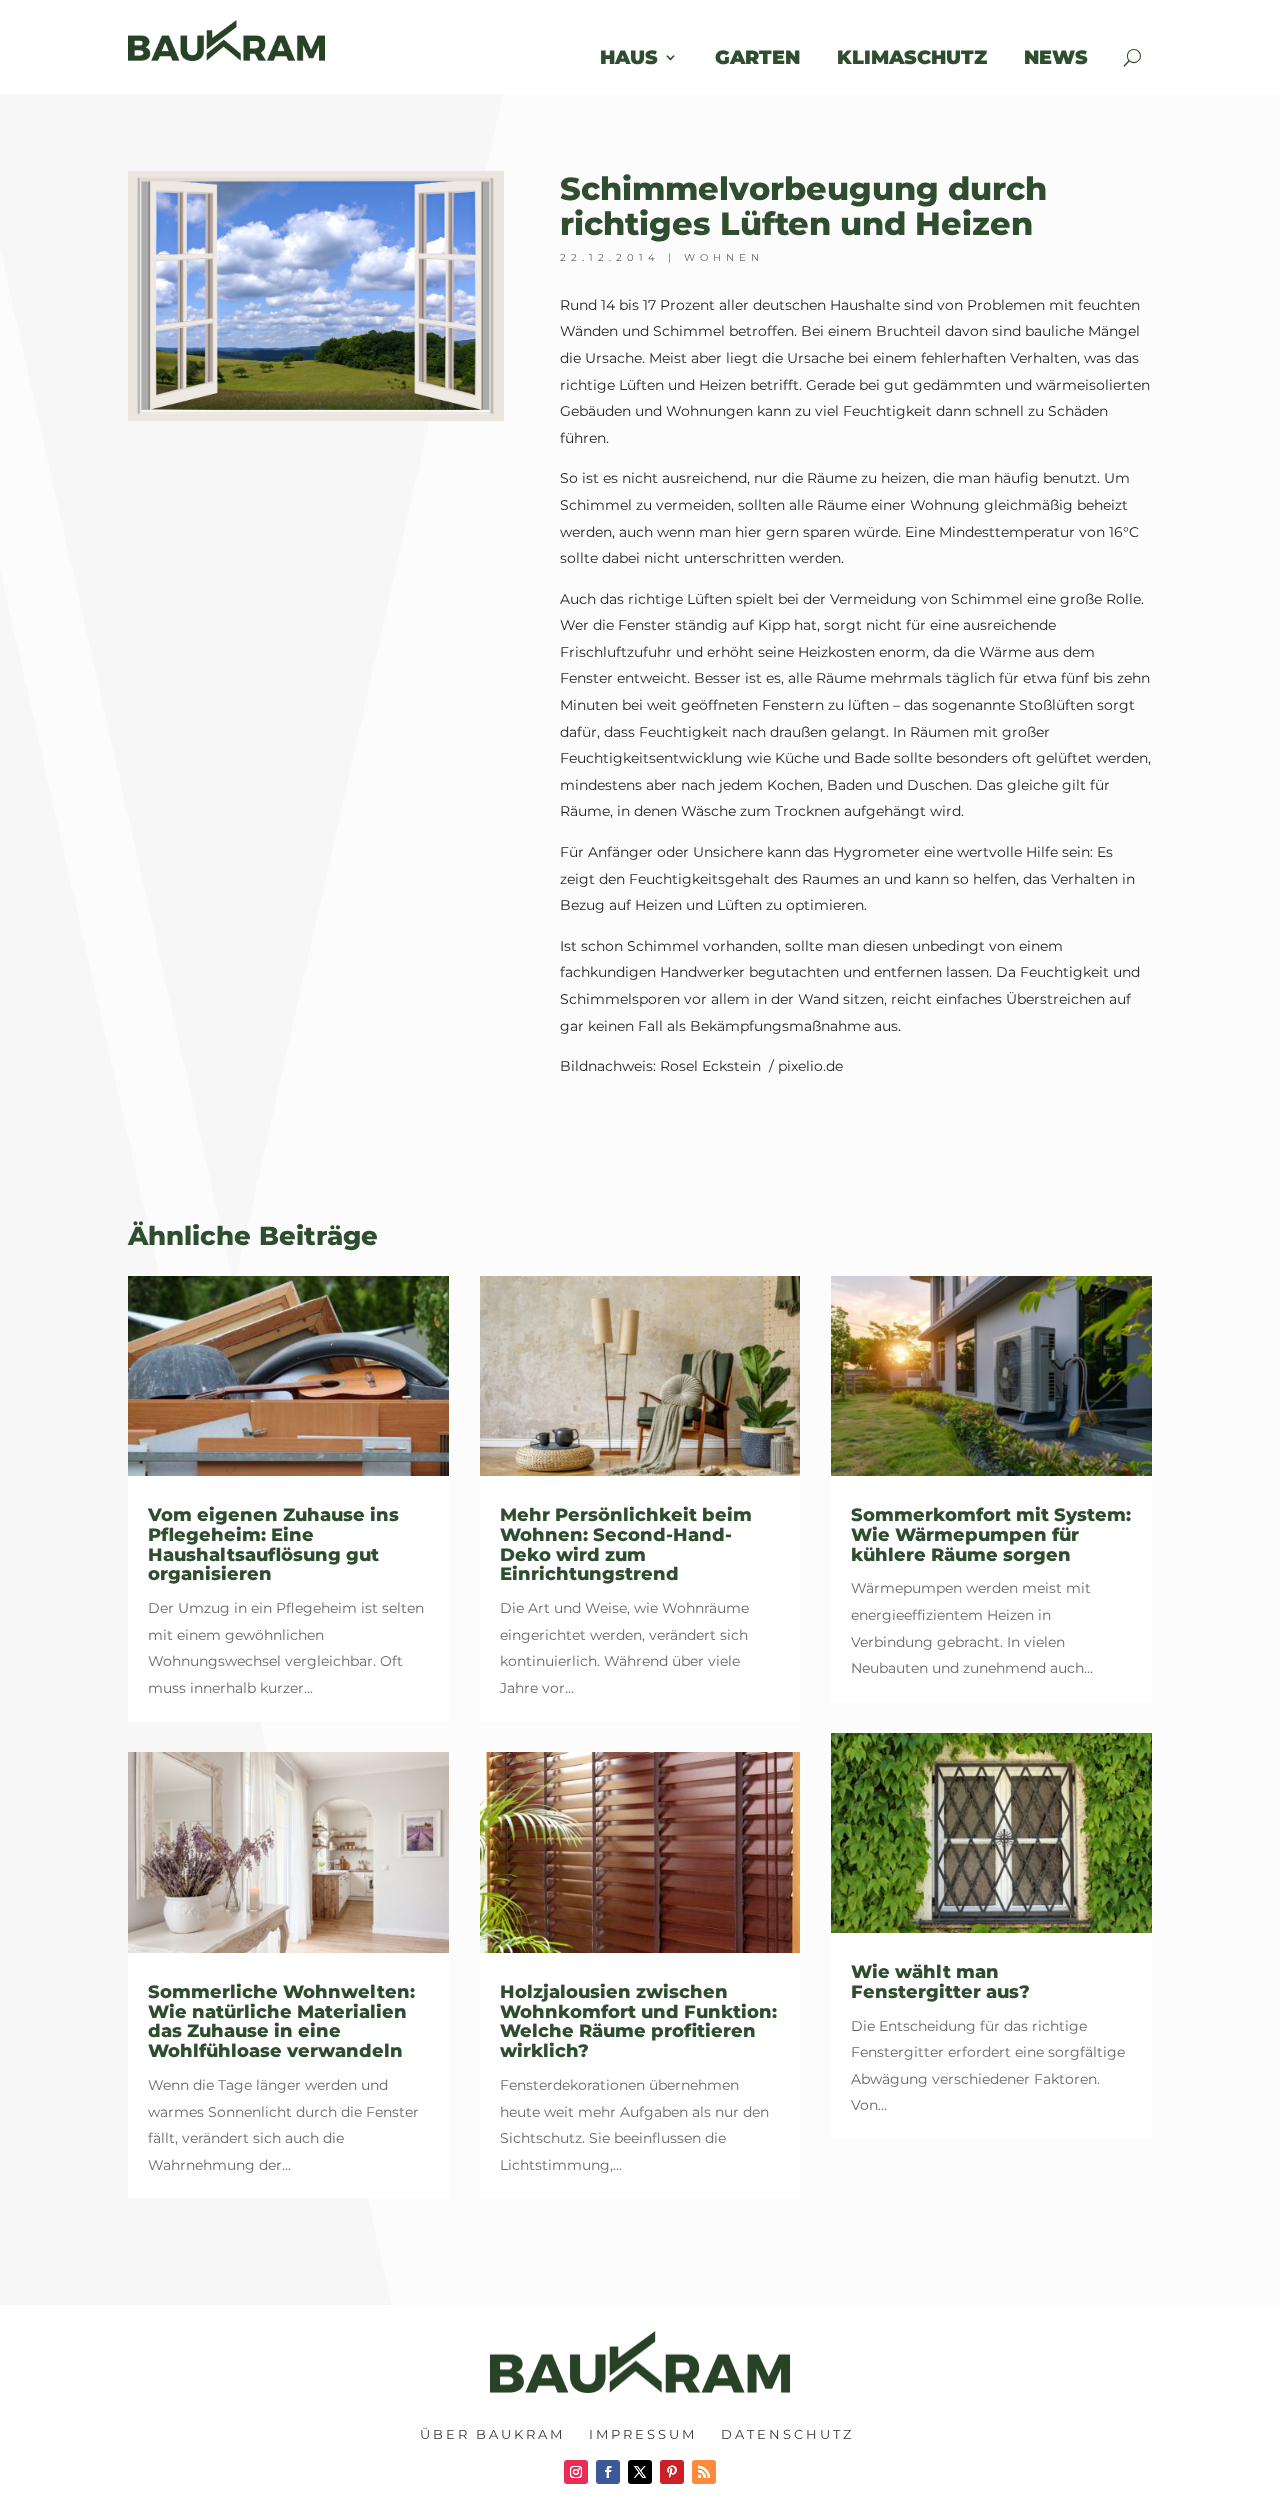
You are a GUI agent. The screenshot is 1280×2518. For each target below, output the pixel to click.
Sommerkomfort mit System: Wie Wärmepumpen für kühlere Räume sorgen (991, 1535)
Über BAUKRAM (492, 2434)
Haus (629, 57)
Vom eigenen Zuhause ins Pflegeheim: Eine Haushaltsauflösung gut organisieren (273, 1544)
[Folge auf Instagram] (576, 2472)
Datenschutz (787, 2434)
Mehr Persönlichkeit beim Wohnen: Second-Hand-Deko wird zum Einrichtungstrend (626, 1544)
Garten (757, 57)
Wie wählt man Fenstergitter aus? (940, 1982)
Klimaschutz (912, 57)
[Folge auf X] (640, 2472)
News (1068, 57)
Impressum (643, 2434)
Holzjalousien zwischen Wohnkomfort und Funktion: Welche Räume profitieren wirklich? (638, 2021)
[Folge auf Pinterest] (672, 2472)
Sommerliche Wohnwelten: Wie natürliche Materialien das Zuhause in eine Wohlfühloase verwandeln (281, 2021)
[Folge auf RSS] (704, 2472)
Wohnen (724, 257)
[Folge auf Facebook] (608, 2472)
